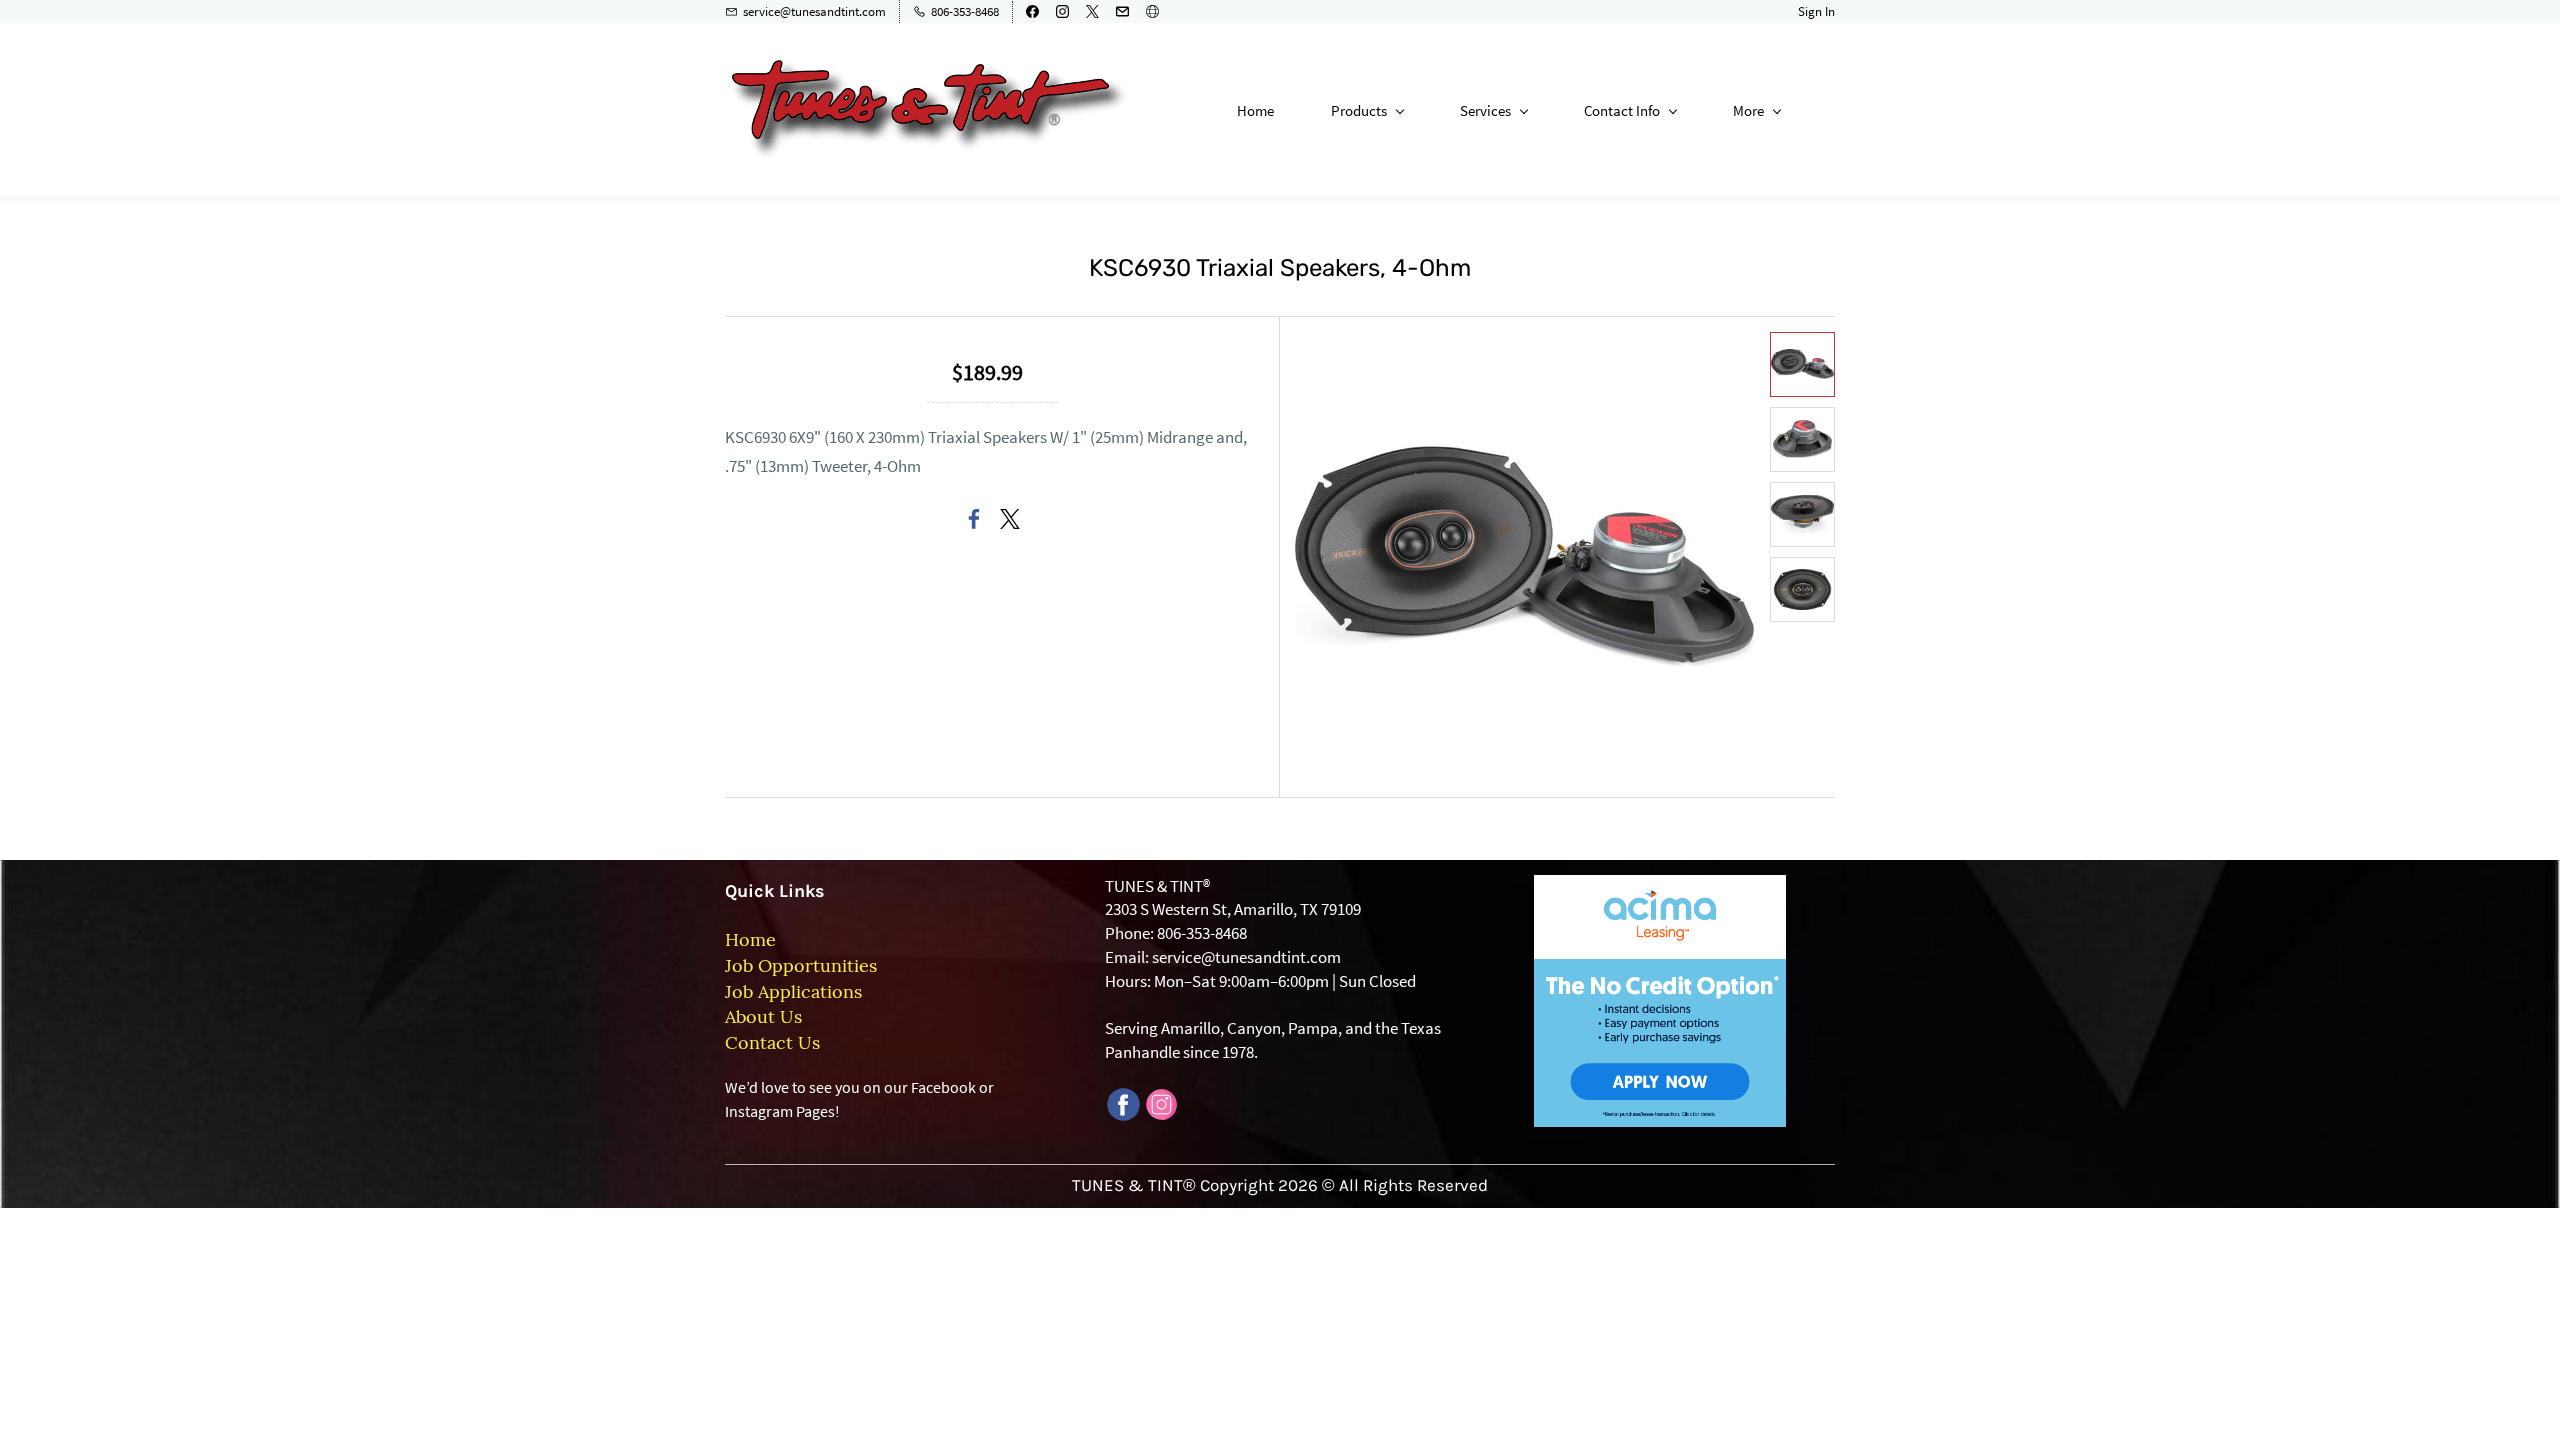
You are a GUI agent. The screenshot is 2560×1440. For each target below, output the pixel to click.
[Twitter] (1010, 519)
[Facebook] (974, 519)
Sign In (1816, 11)
